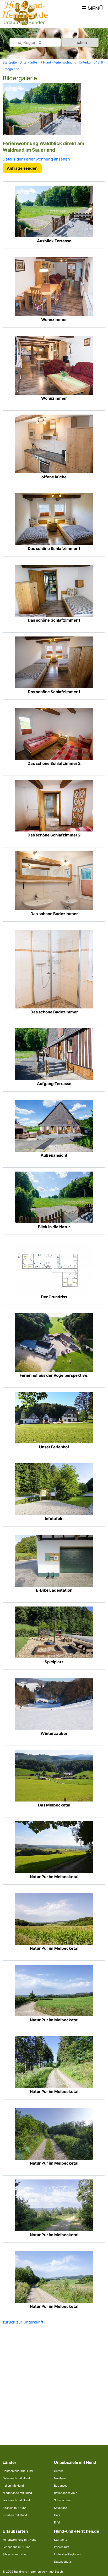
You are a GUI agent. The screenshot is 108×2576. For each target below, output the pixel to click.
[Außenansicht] (54, 1126)
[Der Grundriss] (54, 1268)
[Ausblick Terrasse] (54, 211)
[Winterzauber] (54, 1704)
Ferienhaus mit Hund (17, 2547)
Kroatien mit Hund (15, 2515)
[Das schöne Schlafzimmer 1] (54, 519)
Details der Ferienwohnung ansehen (36, 159)
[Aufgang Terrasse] (54, 1054)
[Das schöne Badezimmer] (54, 881)
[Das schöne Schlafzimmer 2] (54, 734)
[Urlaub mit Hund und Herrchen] (24, 25)
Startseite (61, 2540)
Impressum (62, 2547)
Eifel (57, 2522)
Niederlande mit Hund (17, 2493)
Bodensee (61, 2486)
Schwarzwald (63, 2500)
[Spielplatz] (54, 1632)
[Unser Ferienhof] (54, 1418)
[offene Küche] (54, 444)
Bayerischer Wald (66, 2493)
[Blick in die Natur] (54, 1197)
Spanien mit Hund (15, 2508)
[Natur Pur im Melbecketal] (54, 1847)
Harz (57, 2515)
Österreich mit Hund (16, 2478)
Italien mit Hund (13, 2486)
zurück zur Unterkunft (23, 2322)
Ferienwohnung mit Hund (20, 2540)
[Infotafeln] (54, 1489)
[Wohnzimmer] (54, 287)
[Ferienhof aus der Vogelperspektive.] (54, 1342)
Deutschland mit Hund (18, 2471)
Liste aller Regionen (67, 2554)
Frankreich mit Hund (16, 2500)
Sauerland (61, 2508)
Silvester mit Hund (15, 2554)
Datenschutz (63, 2562)
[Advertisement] (54, 2381)
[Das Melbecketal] (54, 1776)
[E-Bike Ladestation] (54, 1561)
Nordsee (60, 2478)
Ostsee (59, 2471)
